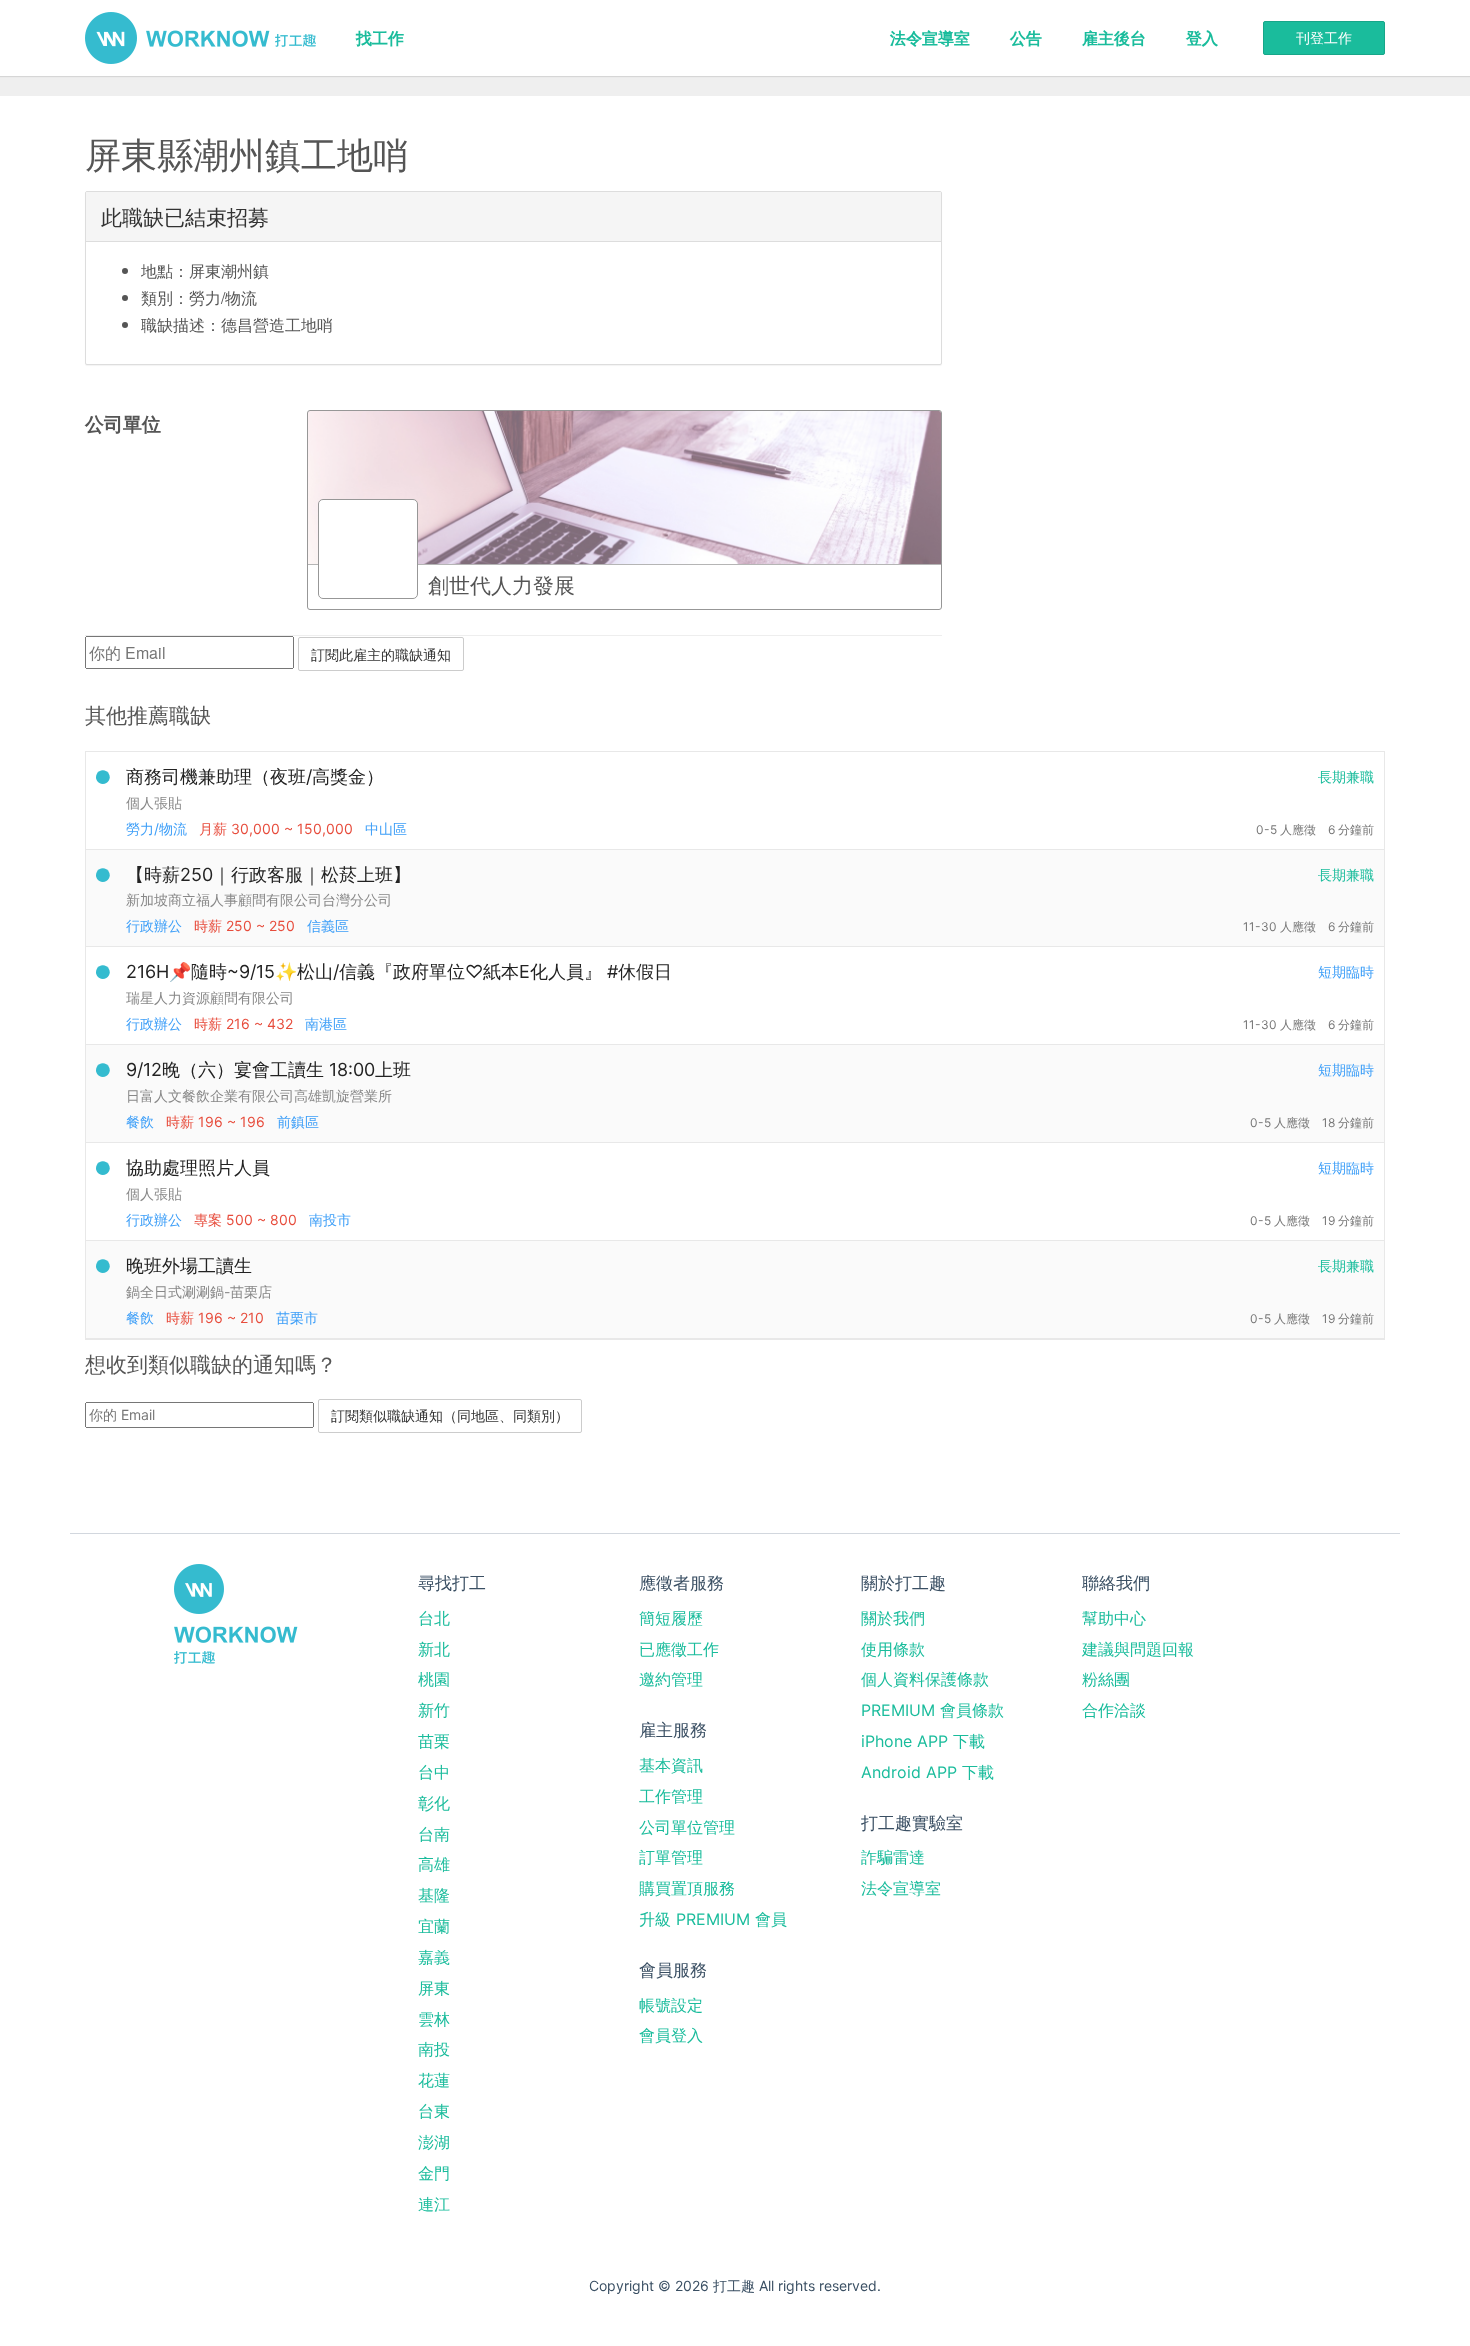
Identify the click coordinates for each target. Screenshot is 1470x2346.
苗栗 (434, 1741)
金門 (434, 2173)
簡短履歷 (671, 1618)
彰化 (434, 1803)
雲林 (434, 2019)
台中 (434, 1772)
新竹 (434, 1710)
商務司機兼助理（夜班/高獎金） (255, 776)
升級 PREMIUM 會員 (713, 1919)
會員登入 (671, 2035)
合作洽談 (1114, 1710)
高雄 (434, 1864)
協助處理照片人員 (198, 1167)
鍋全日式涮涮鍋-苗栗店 (199, 1291)
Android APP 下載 (927, 1772)
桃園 (434, 1679)
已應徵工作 (679, 1649)
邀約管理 (671, 1679)
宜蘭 (434, 1926)
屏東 (434, 1988)
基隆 (434, 1895)
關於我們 (893, 1618)
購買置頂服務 (687, 1888)
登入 (1202, 38)
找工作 (380, 38)
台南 (434, 1834)
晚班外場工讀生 (189, 1265)
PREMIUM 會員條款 (932, 1710)
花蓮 (434, 2080)
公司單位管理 (687, 1827)
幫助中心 (1114, 1618)
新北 (434, 1649)
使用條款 (893, 1649)
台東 (434, 2111)
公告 (1026, 38)
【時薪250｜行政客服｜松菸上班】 (268, 874)
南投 (434, 2049)
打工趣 (200, 38)
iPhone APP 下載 (923, 1741)
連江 (434, 2204)
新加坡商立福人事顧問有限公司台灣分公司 (259, 899)
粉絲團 (1106, 1679)
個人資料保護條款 (925, 1679)
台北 (434, 1618)
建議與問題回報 (1138, 1649)
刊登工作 (1324, 37)
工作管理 (671, 1796)
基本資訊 (671, 1765)
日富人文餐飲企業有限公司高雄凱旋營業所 (259, 1095)
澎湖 (434, 2142)
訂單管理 (671, 1857)
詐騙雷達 (893, 1857)
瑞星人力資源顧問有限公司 (210, 997)
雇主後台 (1114, 38)
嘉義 (434, 1957)
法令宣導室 (930, 38)
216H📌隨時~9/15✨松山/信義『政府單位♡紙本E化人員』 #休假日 (399, 971)
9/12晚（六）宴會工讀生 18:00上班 (268, 1069)
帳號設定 (671, 2005)
